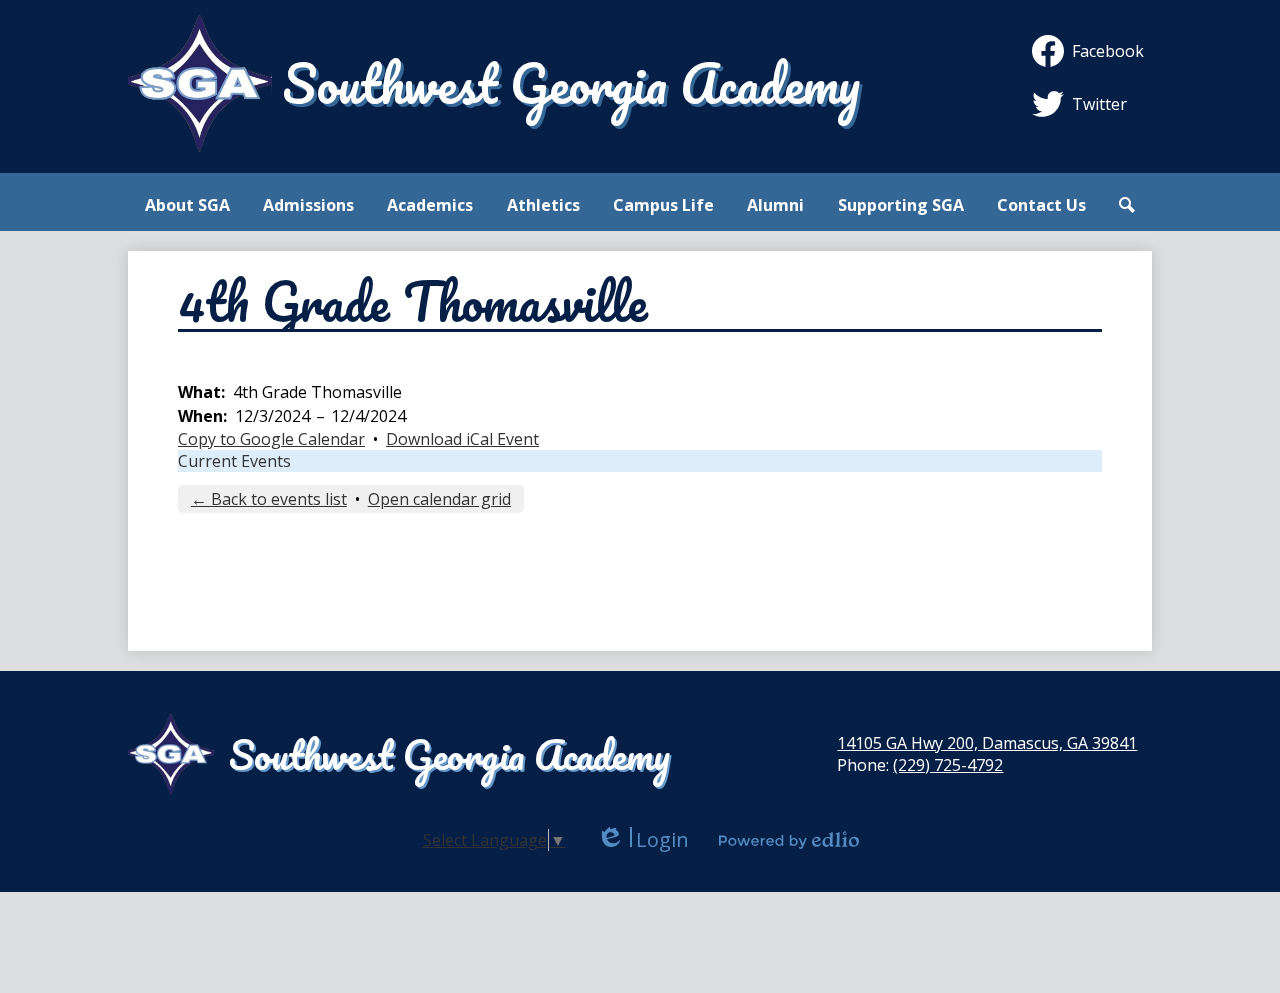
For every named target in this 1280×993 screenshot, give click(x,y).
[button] (187, 205)
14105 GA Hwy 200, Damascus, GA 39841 (987, 743)
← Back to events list (269, 499)
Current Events (234, 461)
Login (642, 839)
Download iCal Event (462, 439)
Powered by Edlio (789, 840)
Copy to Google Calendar (271, 439)
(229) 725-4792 (948, 765)
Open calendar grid (439, 499)
